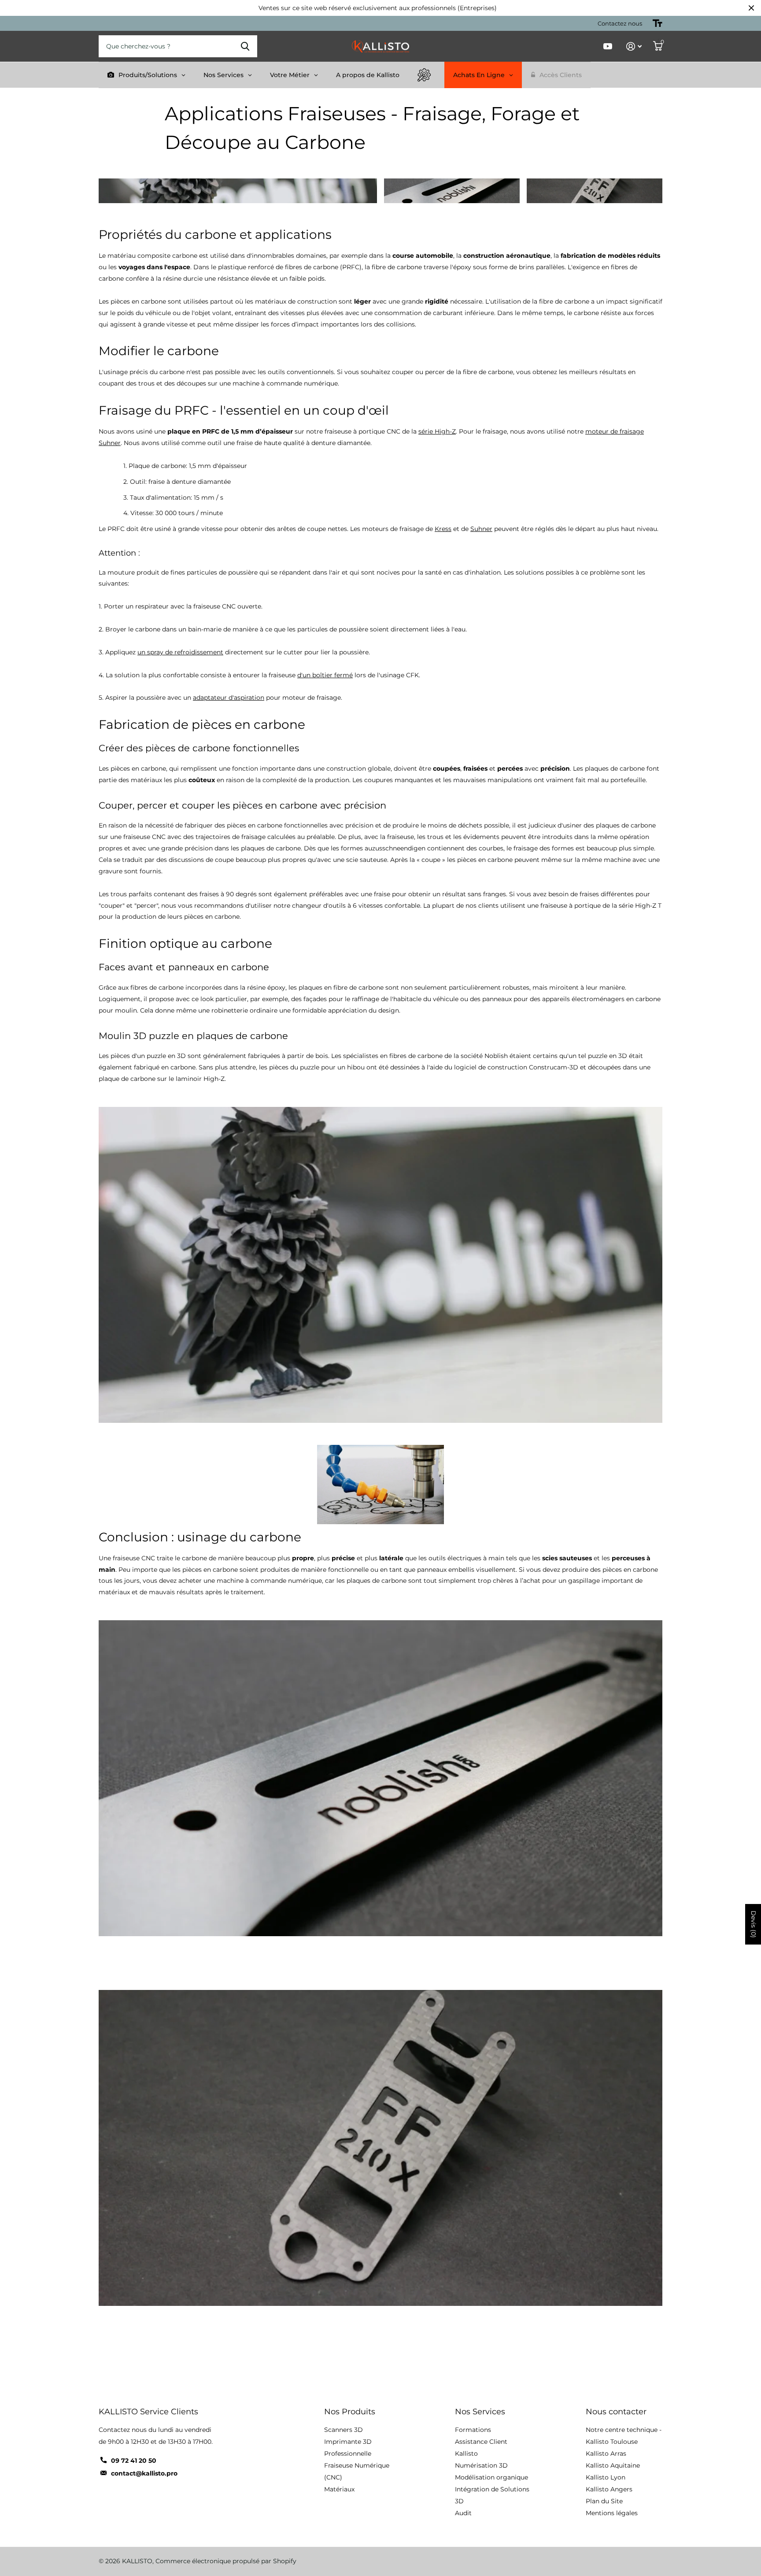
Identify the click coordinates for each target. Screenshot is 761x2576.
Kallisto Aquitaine (613, 2465)
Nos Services (480, 2412)
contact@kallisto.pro (144, 2473)
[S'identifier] (634, 46)
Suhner (481, 529)
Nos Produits (350, 2412)
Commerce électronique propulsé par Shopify (226, 2561)
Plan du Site (604, 2501)
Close (751, 8)
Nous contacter (616, 2412)
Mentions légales (612, 2513)
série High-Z (437, 431)
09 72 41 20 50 (134, 2461)
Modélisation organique (491, 2477)
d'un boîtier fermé (325, 675)
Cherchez (245, 46)
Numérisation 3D (481, 2465)
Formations (473, 2430)
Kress (443, 529)
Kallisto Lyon (606, 2477)
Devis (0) (754, 1924)
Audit (463, 2513)
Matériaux (339, 2489)
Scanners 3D (344, 2430)
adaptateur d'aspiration (229, 698)
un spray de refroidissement (180, 652)
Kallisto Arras (606, 2454)
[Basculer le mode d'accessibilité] (658, 23)
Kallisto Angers (609, 2489)
